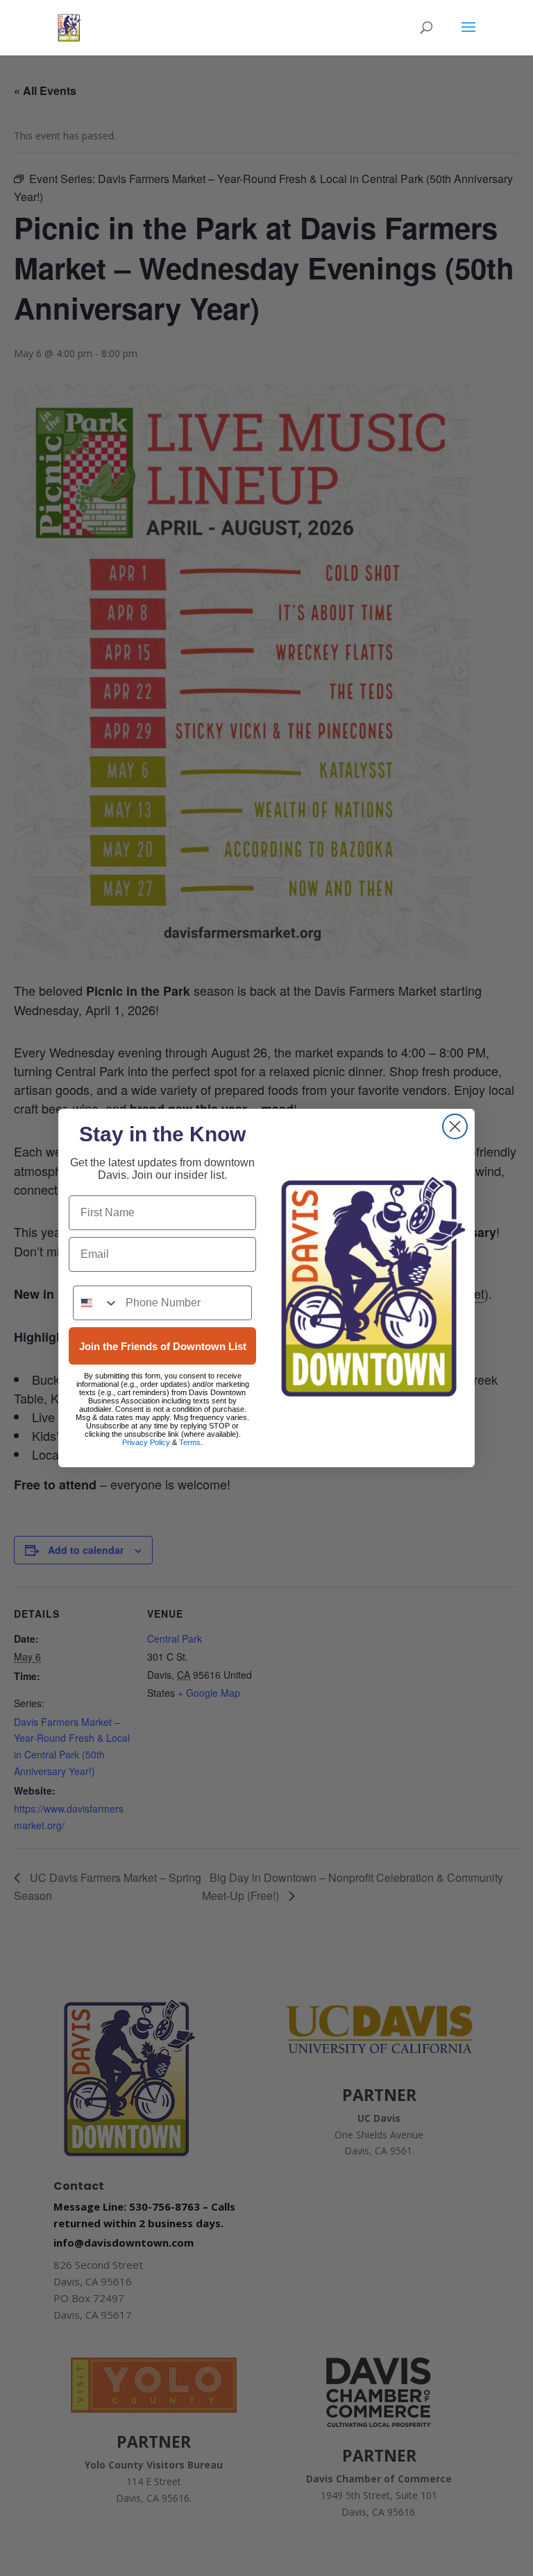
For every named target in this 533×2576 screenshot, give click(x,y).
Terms (190, 1442)
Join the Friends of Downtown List (163, 1346)
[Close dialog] (455, 1126)
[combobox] (96, 1303)
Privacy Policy (146, 1442)
